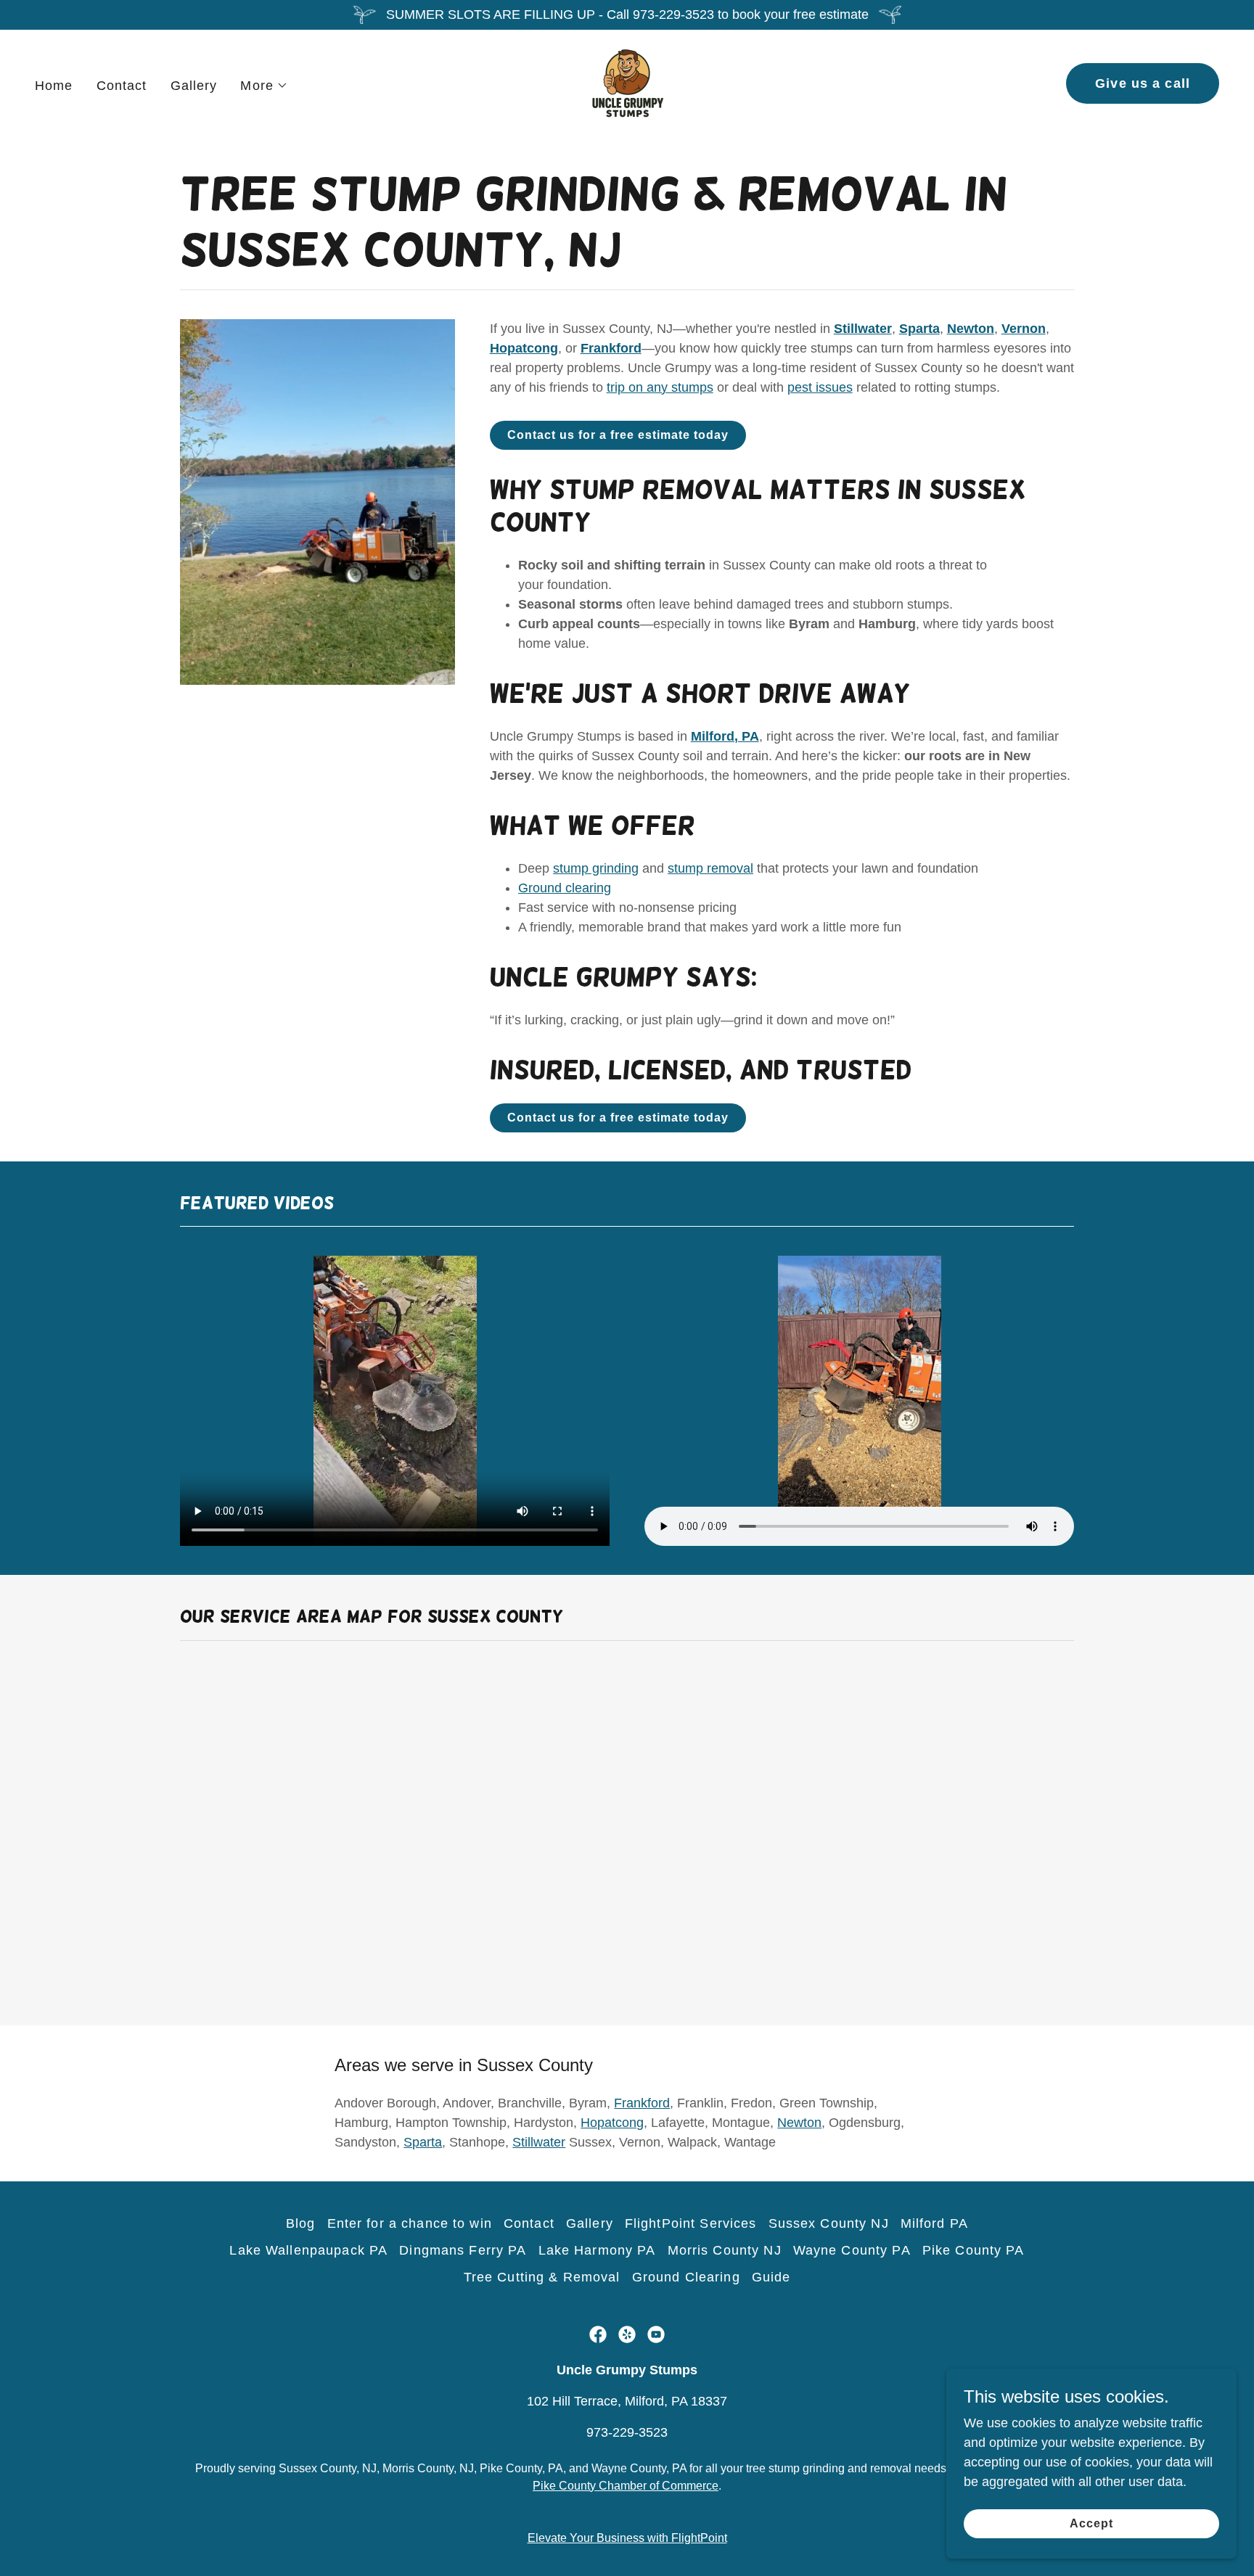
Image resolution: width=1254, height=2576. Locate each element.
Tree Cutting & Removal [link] (542, 2277)
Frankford (642, 2103)
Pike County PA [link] (974, 2250)
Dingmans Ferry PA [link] (463, 2250)
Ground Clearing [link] (686, 2277)
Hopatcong (612, 2123)
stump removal (710, 868)
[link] (627, 83)
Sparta (423, 2142)
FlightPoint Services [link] (691, 2223)
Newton (799, 2123)
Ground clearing (565, 888)
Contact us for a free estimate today (618, 435)
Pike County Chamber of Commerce (626, 2486)
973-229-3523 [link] (627, 2432)
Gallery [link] (194, 86)
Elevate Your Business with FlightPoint (627, 2538)
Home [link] (54, 86)
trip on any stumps (660, 387)
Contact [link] (122, 86)
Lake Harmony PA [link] (597, 2250)
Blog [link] (301, 2223)
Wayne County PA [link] (852, 2250)
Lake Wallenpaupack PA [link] (308, 2250)
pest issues (820, 387)
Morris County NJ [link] (725, 2250)
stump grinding (596, 868)
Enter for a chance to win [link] (410, 2223)
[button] (264, 86)
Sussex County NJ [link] (829, 2223)
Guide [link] (771, 2277)
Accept (1091, 2523)
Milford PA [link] (934, 2223)
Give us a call (1143, 83)
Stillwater (539, 2142)
